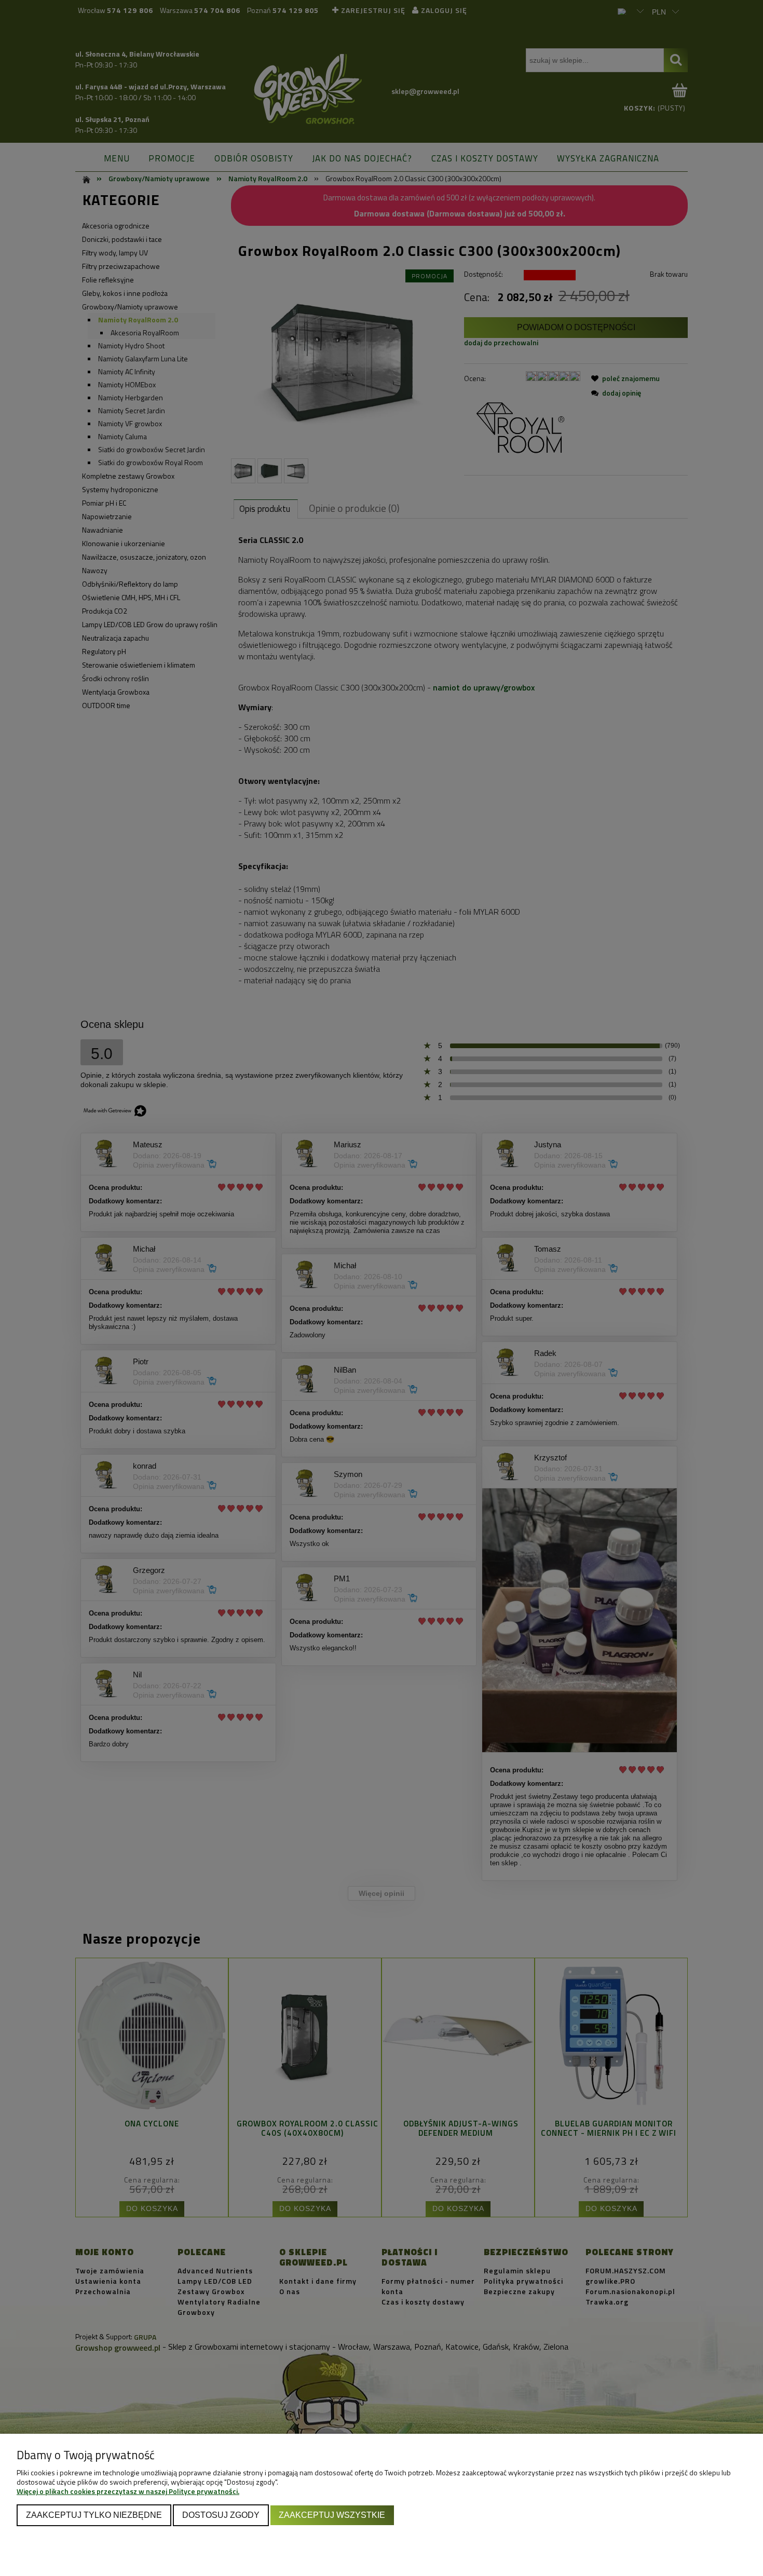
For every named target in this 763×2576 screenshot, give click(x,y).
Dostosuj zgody (221, 2515)
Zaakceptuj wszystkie (332, 2515)
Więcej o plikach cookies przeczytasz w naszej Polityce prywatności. (128, 2491)
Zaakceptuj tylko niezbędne (94, 2515)
